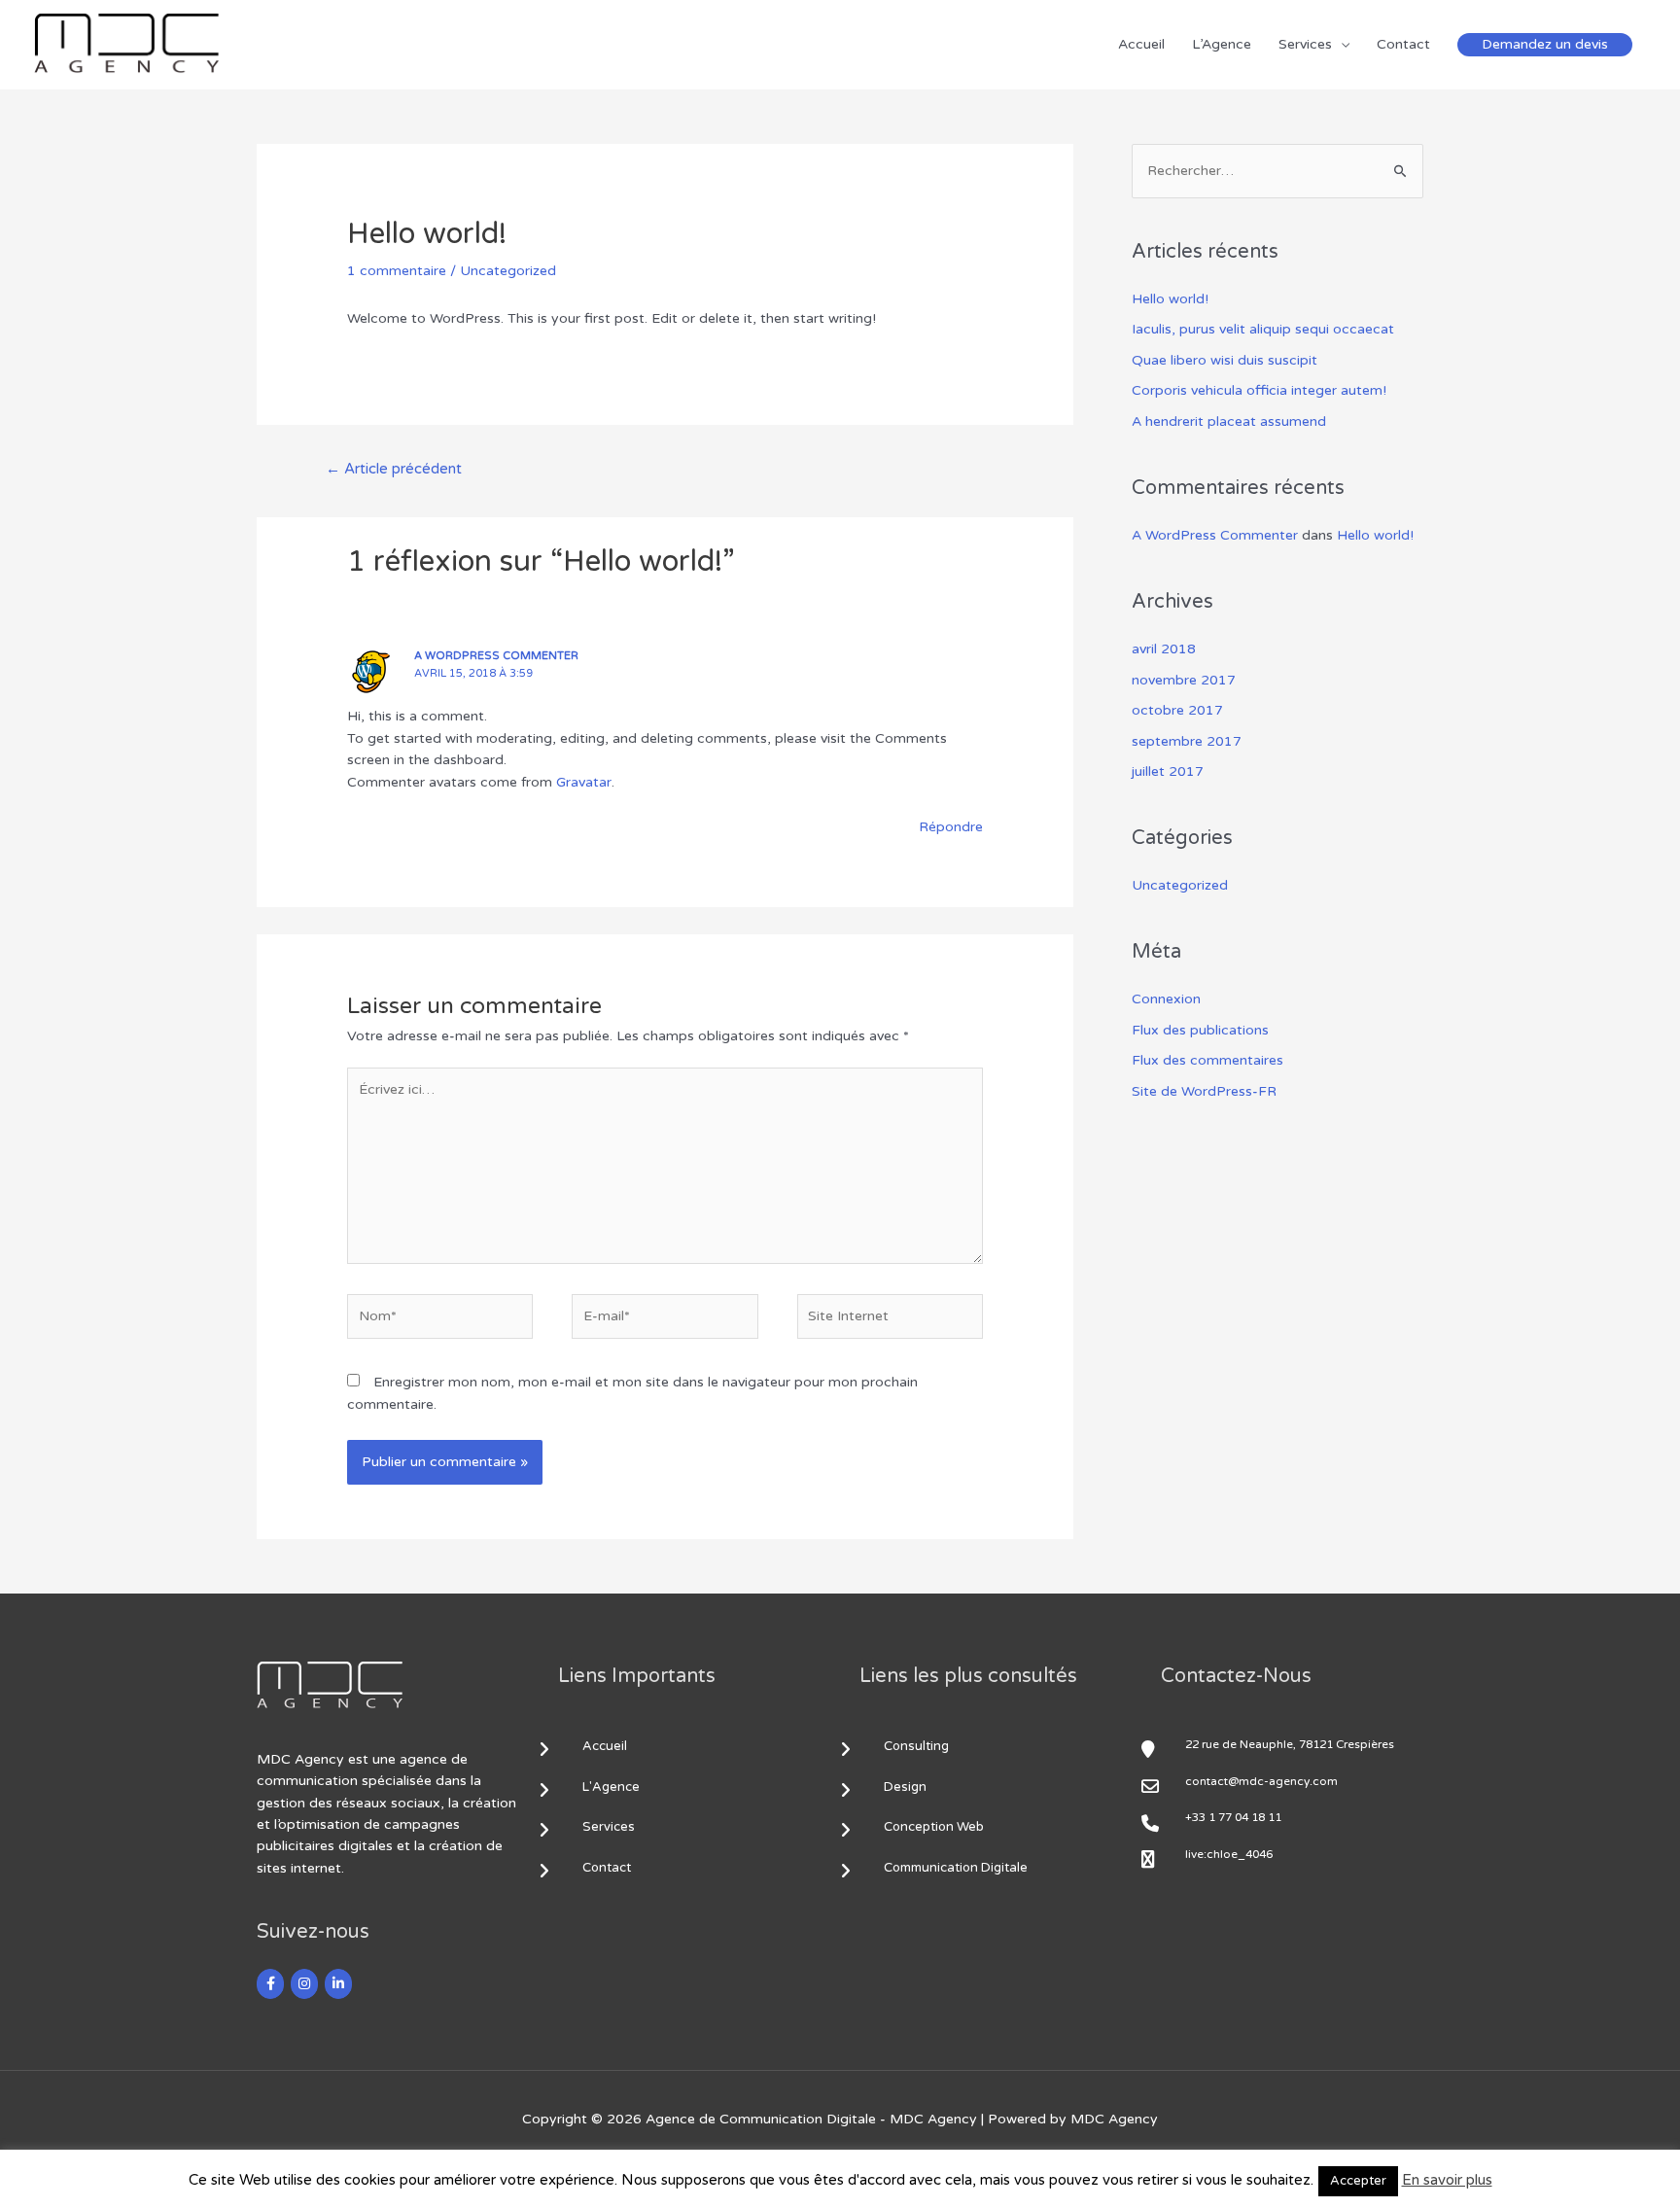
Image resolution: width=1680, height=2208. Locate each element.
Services (1305, 44)
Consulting (916, 1746)
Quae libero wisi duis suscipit (1225, 360)
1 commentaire (397, 271)
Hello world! (1170, 299)
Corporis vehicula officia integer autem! (1259, 390)
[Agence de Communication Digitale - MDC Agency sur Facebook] (270, 1984)
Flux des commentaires (1207, 1060)
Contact (1403, 44)
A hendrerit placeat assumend (1229, 421)
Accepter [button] (1358, 2181)
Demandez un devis (1545, 44)
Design (905, 1787)
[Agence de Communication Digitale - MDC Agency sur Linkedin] (338, 1984)
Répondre (951, 827)
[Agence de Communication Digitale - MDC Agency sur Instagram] (304, 1984)
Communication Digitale (956, 1868)
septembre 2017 (1187, 741)
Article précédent (394, 469)
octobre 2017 (1177, 710)
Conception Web (934, 1827)
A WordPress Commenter (496, 656)
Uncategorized (508, 271)
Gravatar (584, 782)
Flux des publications (1200, 1030)
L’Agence (1222, 44)
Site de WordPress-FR (1204, 1091)
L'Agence (611, 1787)
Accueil (1141, 44)
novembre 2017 (1184, 680)
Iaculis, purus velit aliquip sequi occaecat (1263, 329)
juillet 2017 (1168, 771)
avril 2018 (1164, 649)
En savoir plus (1447, 2180)
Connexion (1166, 999)
